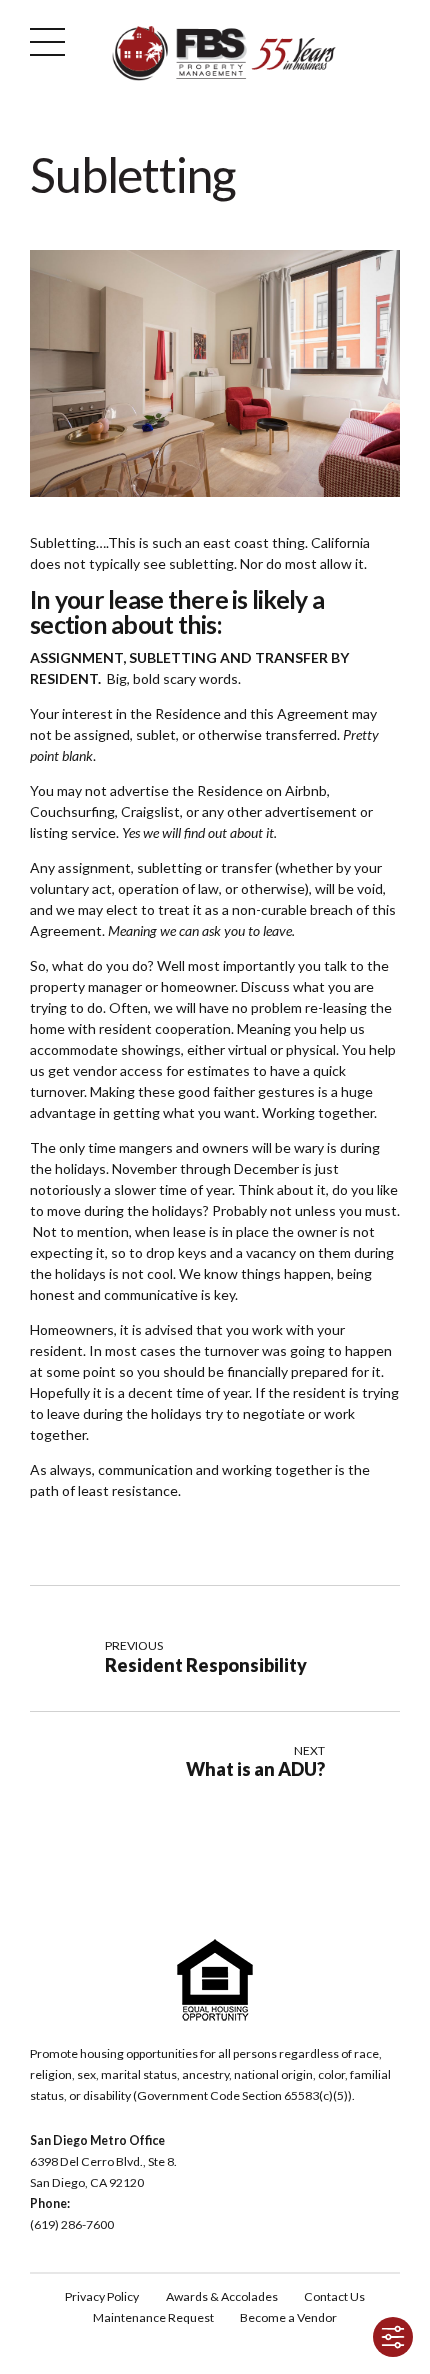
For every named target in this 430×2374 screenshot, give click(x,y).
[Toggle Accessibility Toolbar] (393, 2337)
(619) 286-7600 (72, 2224)
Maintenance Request (153, 2317)
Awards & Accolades (222, 2296)
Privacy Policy (102, 2296)
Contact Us (334, 2296)
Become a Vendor (288, 2317)
